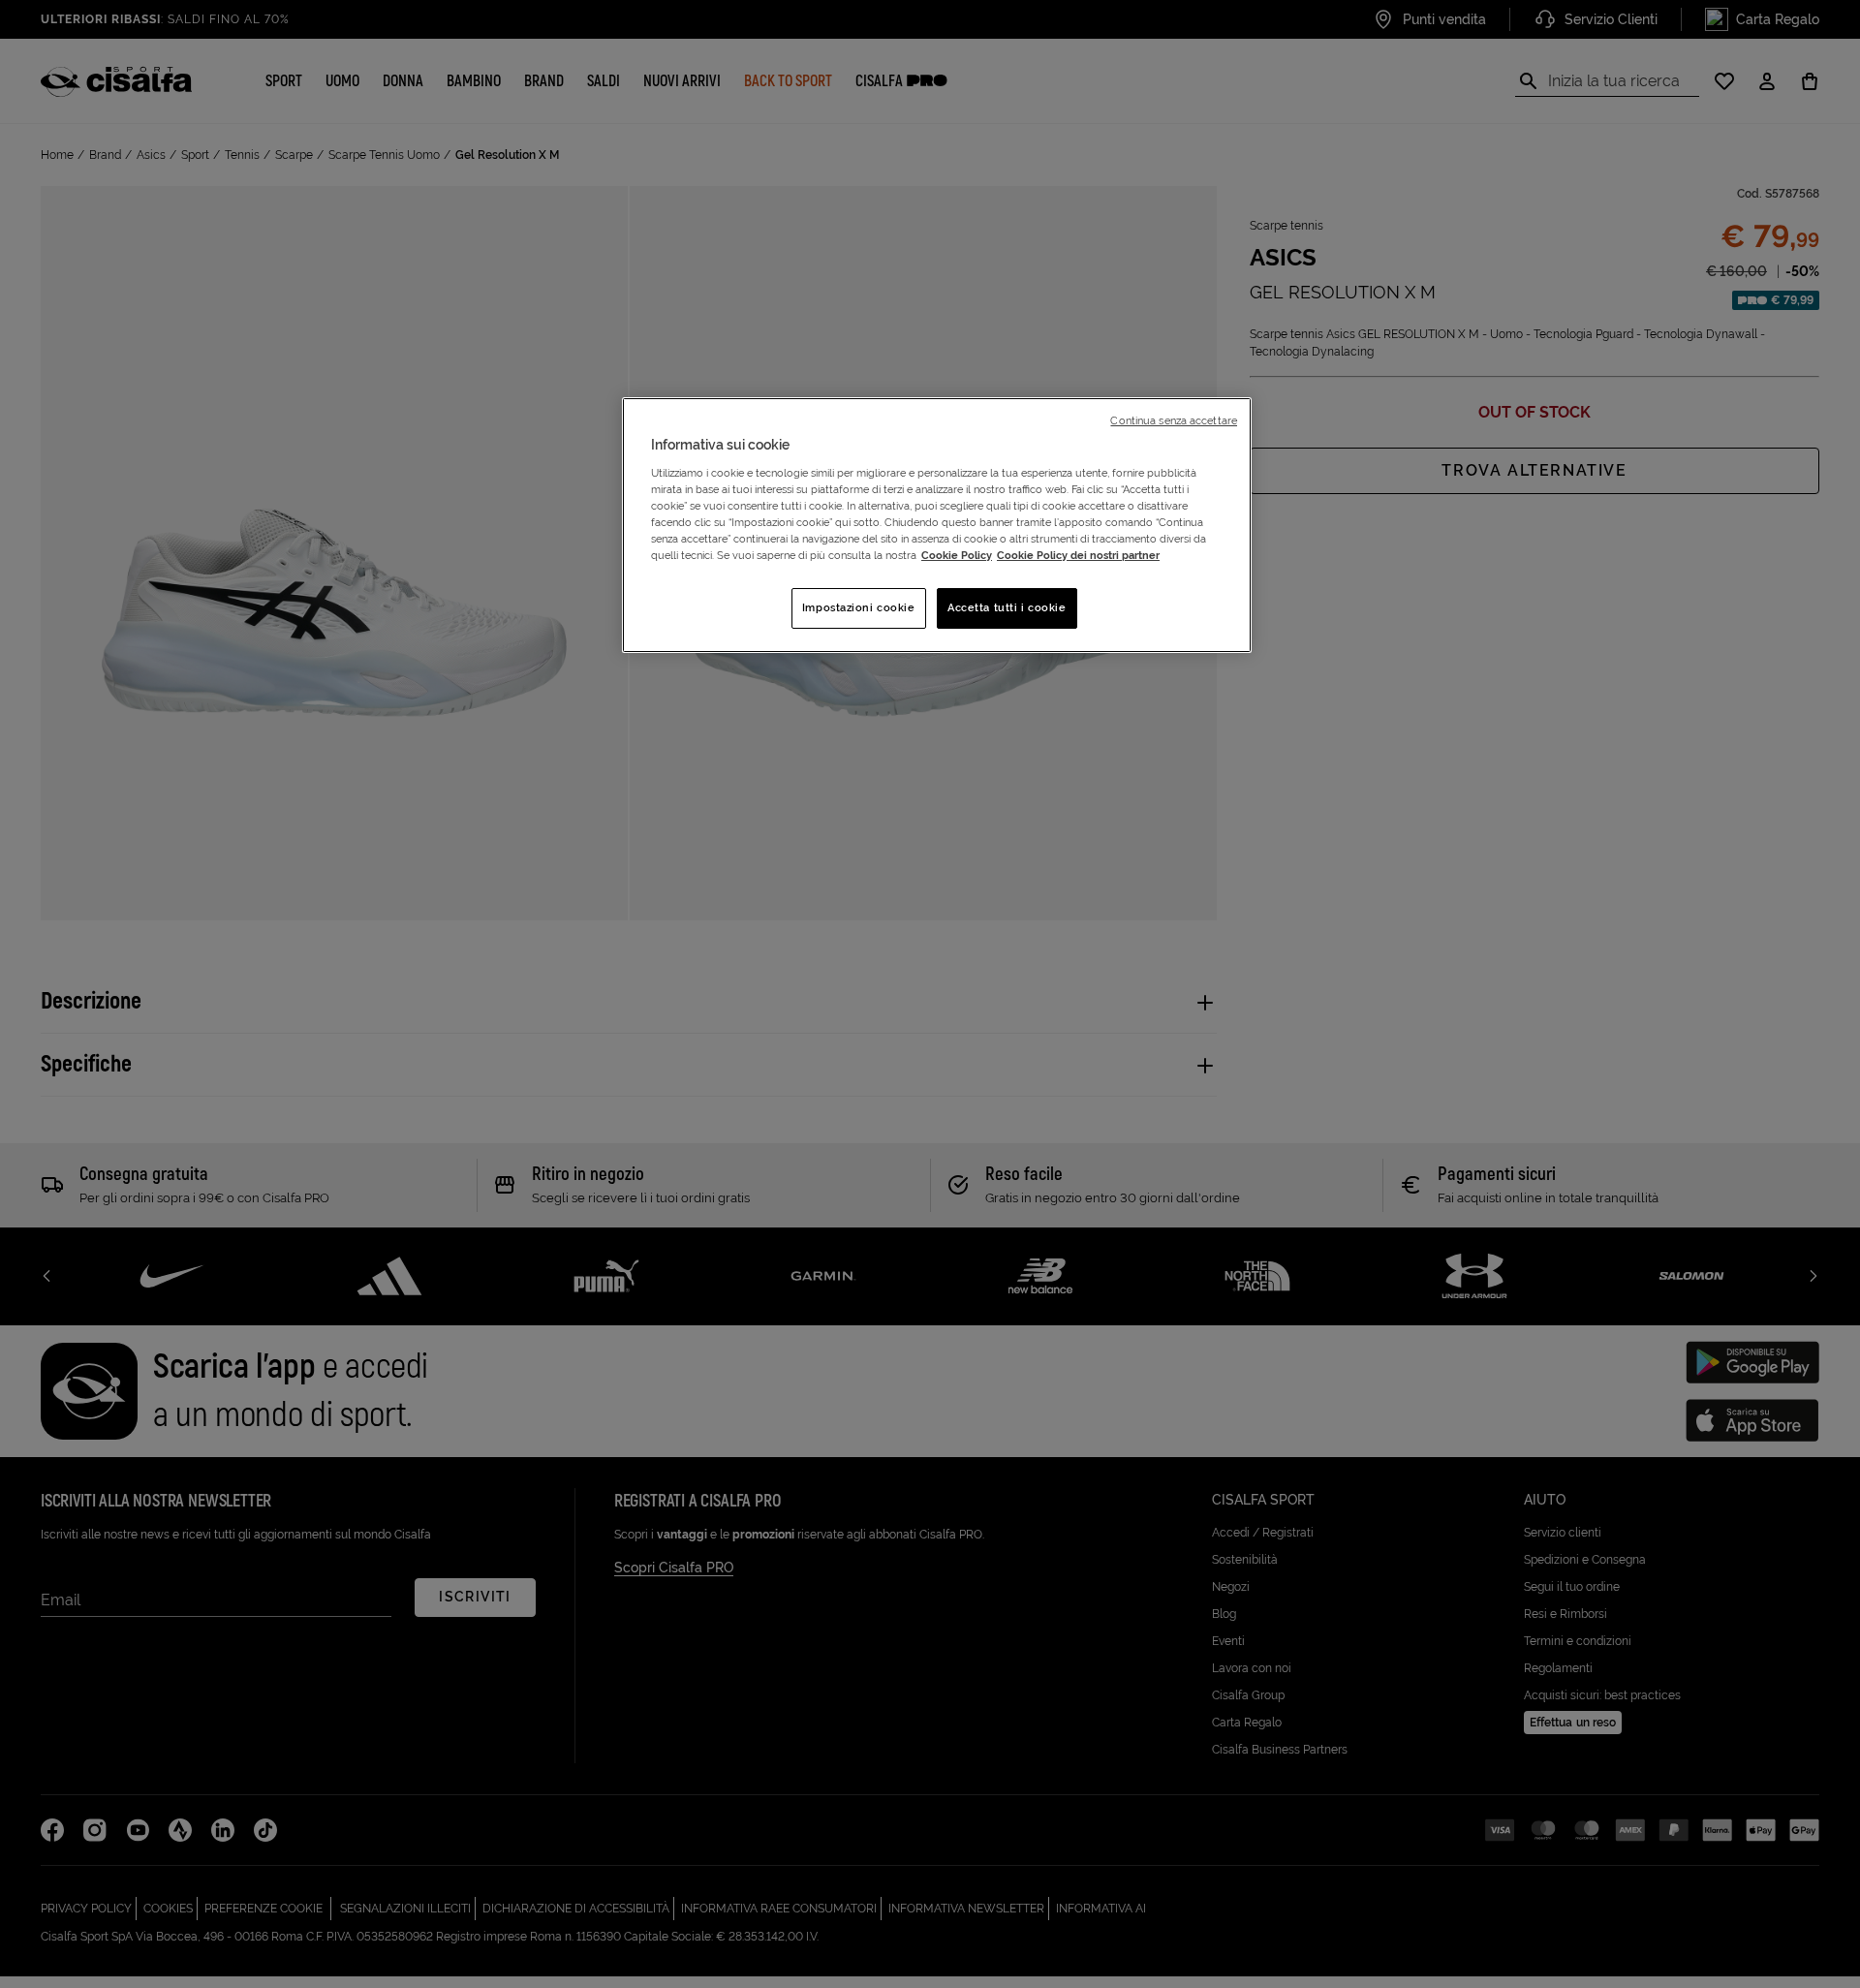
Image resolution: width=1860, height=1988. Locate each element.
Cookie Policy (957, 555)
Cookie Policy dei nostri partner (1078, 555)
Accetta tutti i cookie (1007, 607)
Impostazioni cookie (859, 607)
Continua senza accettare (1174, 420)
